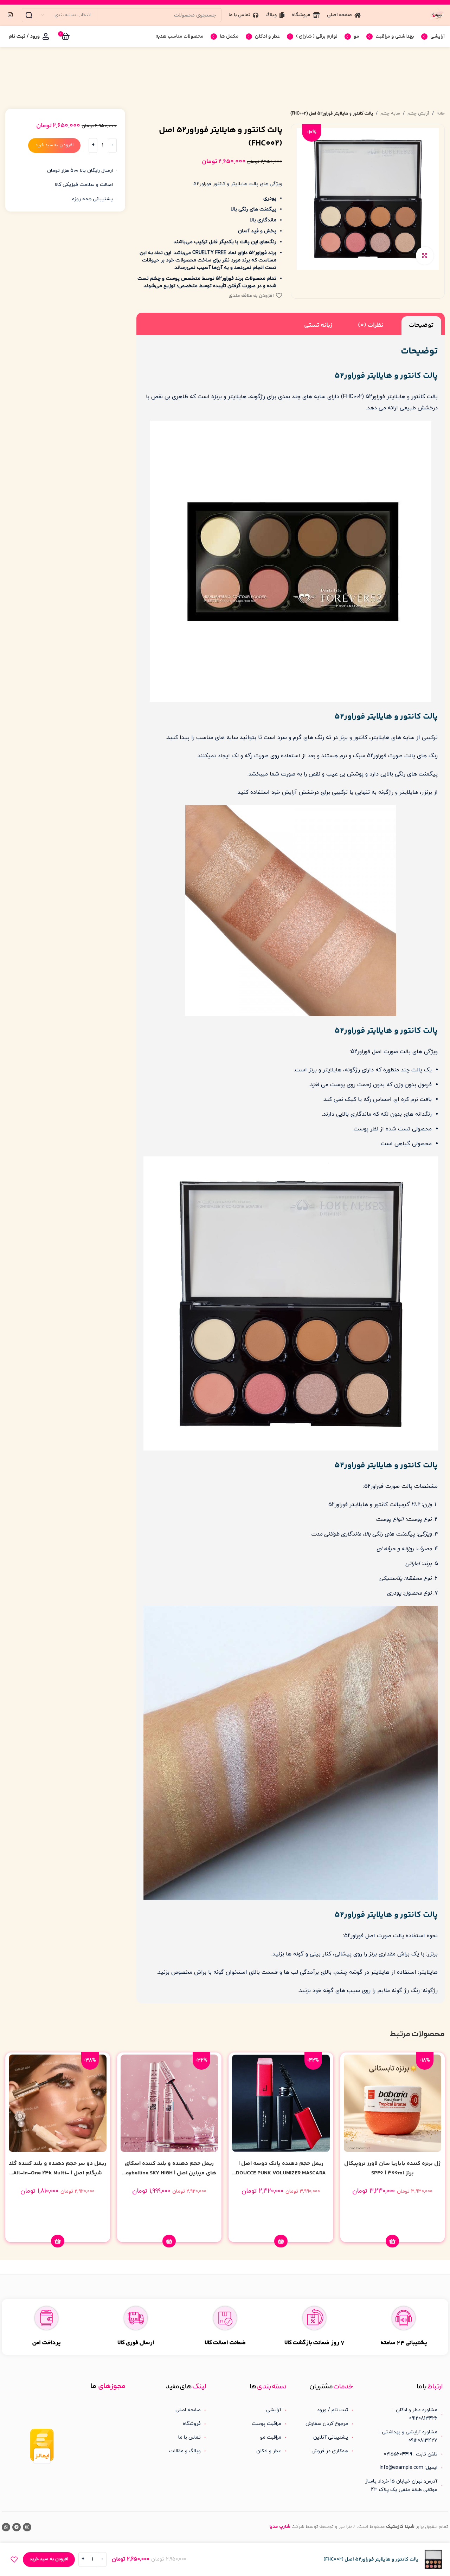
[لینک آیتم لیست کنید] (326, 2410)
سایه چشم (390, 113)
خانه (441, 113)
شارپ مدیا (280, 2527)
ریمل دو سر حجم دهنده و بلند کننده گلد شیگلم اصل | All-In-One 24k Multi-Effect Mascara (57, 2173)
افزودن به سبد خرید (54, 145)
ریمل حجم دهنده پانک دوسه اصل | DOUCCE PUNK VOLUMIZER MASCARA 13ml (281, 2173)
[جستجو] (29, 15)
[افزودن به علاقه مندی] (14, 2559)
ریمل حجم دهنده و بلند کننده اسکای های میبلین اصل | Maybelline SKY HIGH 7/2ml (169, 2173)
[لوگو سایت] (437, 15)
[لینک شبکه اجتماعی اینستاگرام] (10, 15)
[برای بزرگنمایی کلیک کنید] (425, 255)
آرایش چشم (418, 113)
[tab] (421, 325)
